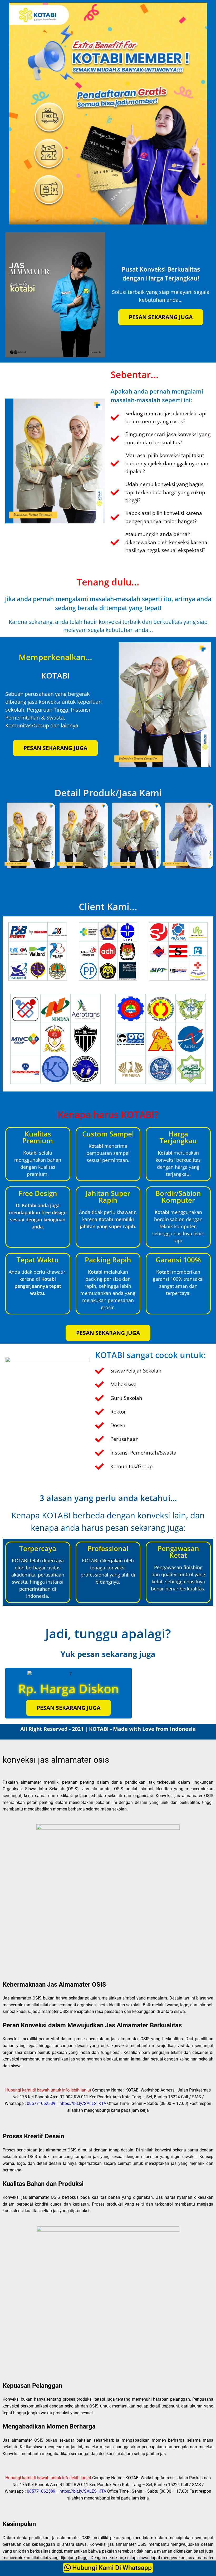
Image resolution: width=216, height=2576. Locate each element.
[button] (9, 836)
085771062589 (41, 2103)
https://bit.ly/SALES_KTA (83, 2103)
